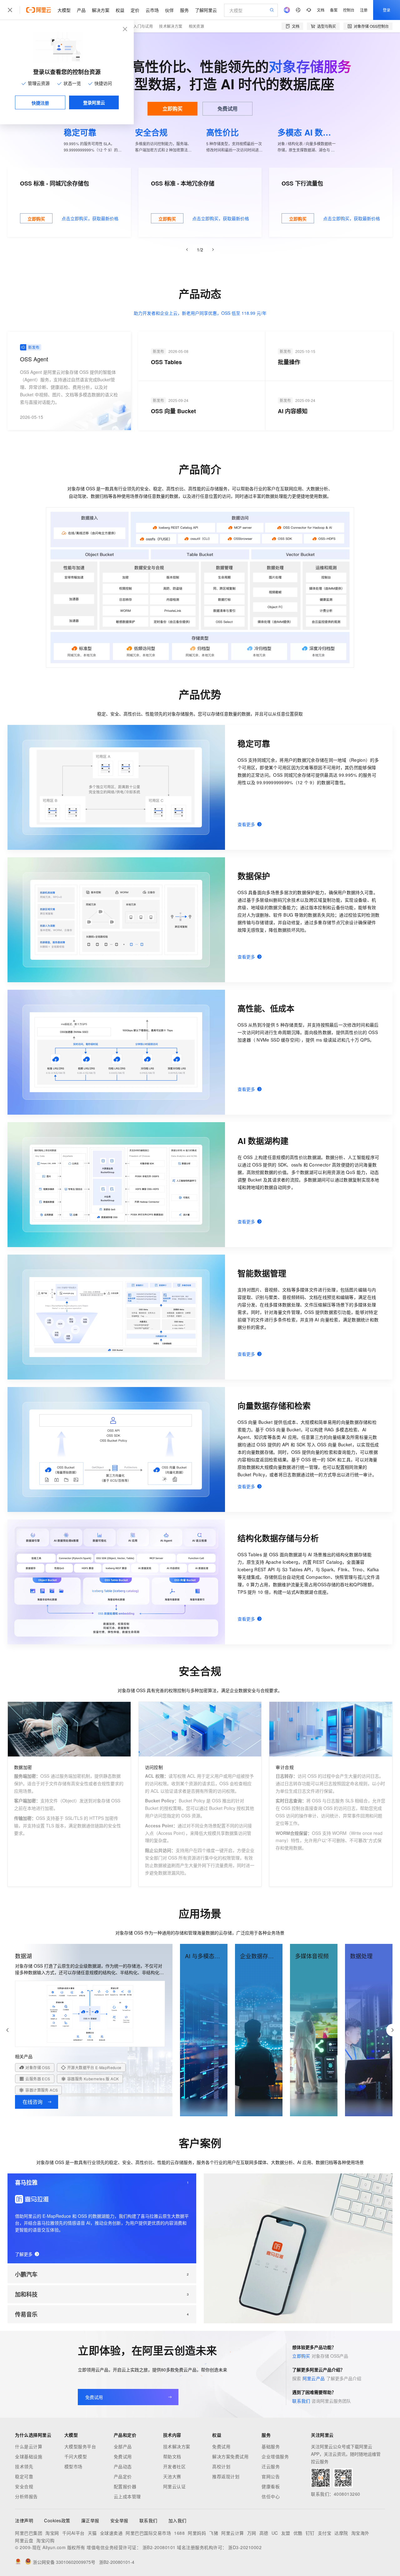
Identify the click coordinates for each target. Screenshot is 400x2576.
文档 (321, 10)
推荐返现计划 (226, 2476)
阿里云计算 (233, 2533)
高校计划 (221, 2466)
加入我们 (177, 2520)
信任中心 (271, 2496)
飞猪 (214, 2533)
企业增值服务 (275, 2456)
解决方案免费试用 (230, 2456)
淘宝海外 (360, 2533)
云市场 (152, 10)
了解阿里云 (206, 10)
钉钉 (310, 2533)
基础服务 (271, 2446)
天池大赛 (172, 2476)
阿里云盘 (24, 2540)
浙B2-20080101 (159, 2547)
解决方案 (101, 10)
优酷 (298, 2533)
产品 (81, 10)
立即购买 (172, 109)
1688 (179, 2533)
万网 (252, 2533)
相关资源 (197, 26)
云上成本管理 (127, 2496)
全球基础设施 (29, 2456)
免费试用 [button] (227, 109)
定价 (135, 10)
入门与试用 (143, 26)
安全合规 (24, 2486)
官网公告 (271, 2476)
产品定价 (123, 2476)
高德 (264, 2533)
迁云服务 (271, 2466)
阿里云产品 (314, 2378)
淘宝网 (52, 2533)
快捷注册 (40, 103)
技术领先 (24, 2466)
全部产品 (123, 2446)
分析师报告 (26, 2496)
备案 (334, 10)
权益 (120, 10)
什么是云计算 (29, 2446)
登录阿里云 (94, 102)
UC (275, 2533)
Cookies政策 (57, 2520)
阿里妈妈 (197, 2533)
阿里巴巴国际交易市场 (148, 2533)
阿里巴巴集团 (29, 2533)
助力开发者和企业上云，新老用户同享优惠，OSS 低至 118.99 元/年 (200, 313)
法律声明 (24, 2520)
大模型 (64, 10)
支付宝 (325, 2533)
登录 (387, 10)
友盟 (286, 2533)
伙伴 (169, 10)
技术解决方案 (171, 26)
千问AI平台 (73, 2533)
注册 (364, 10)
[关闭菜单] (10, 10)
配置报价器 (125, 2486)
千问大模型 (76, 2456)
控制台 (349, 10)
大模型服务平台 (80, 2446)
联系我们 (302, 2401)
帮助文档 (172, 2456)
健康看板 (271, 2486)
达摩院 (341, 2533)
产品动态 (123, 2466)
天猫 (92, 2533)
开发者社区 (175, 2466)
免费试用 (123, 2456)
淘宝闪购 (45, 2540)
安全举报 (119, 2520)
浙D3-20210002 (245, 2547)
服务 (184, 10)
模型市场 (73, 2466)
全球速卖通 (111, 2533)
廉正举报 (90, 2520)
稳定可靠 (24, 2476)
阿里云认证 (175, 2486)
